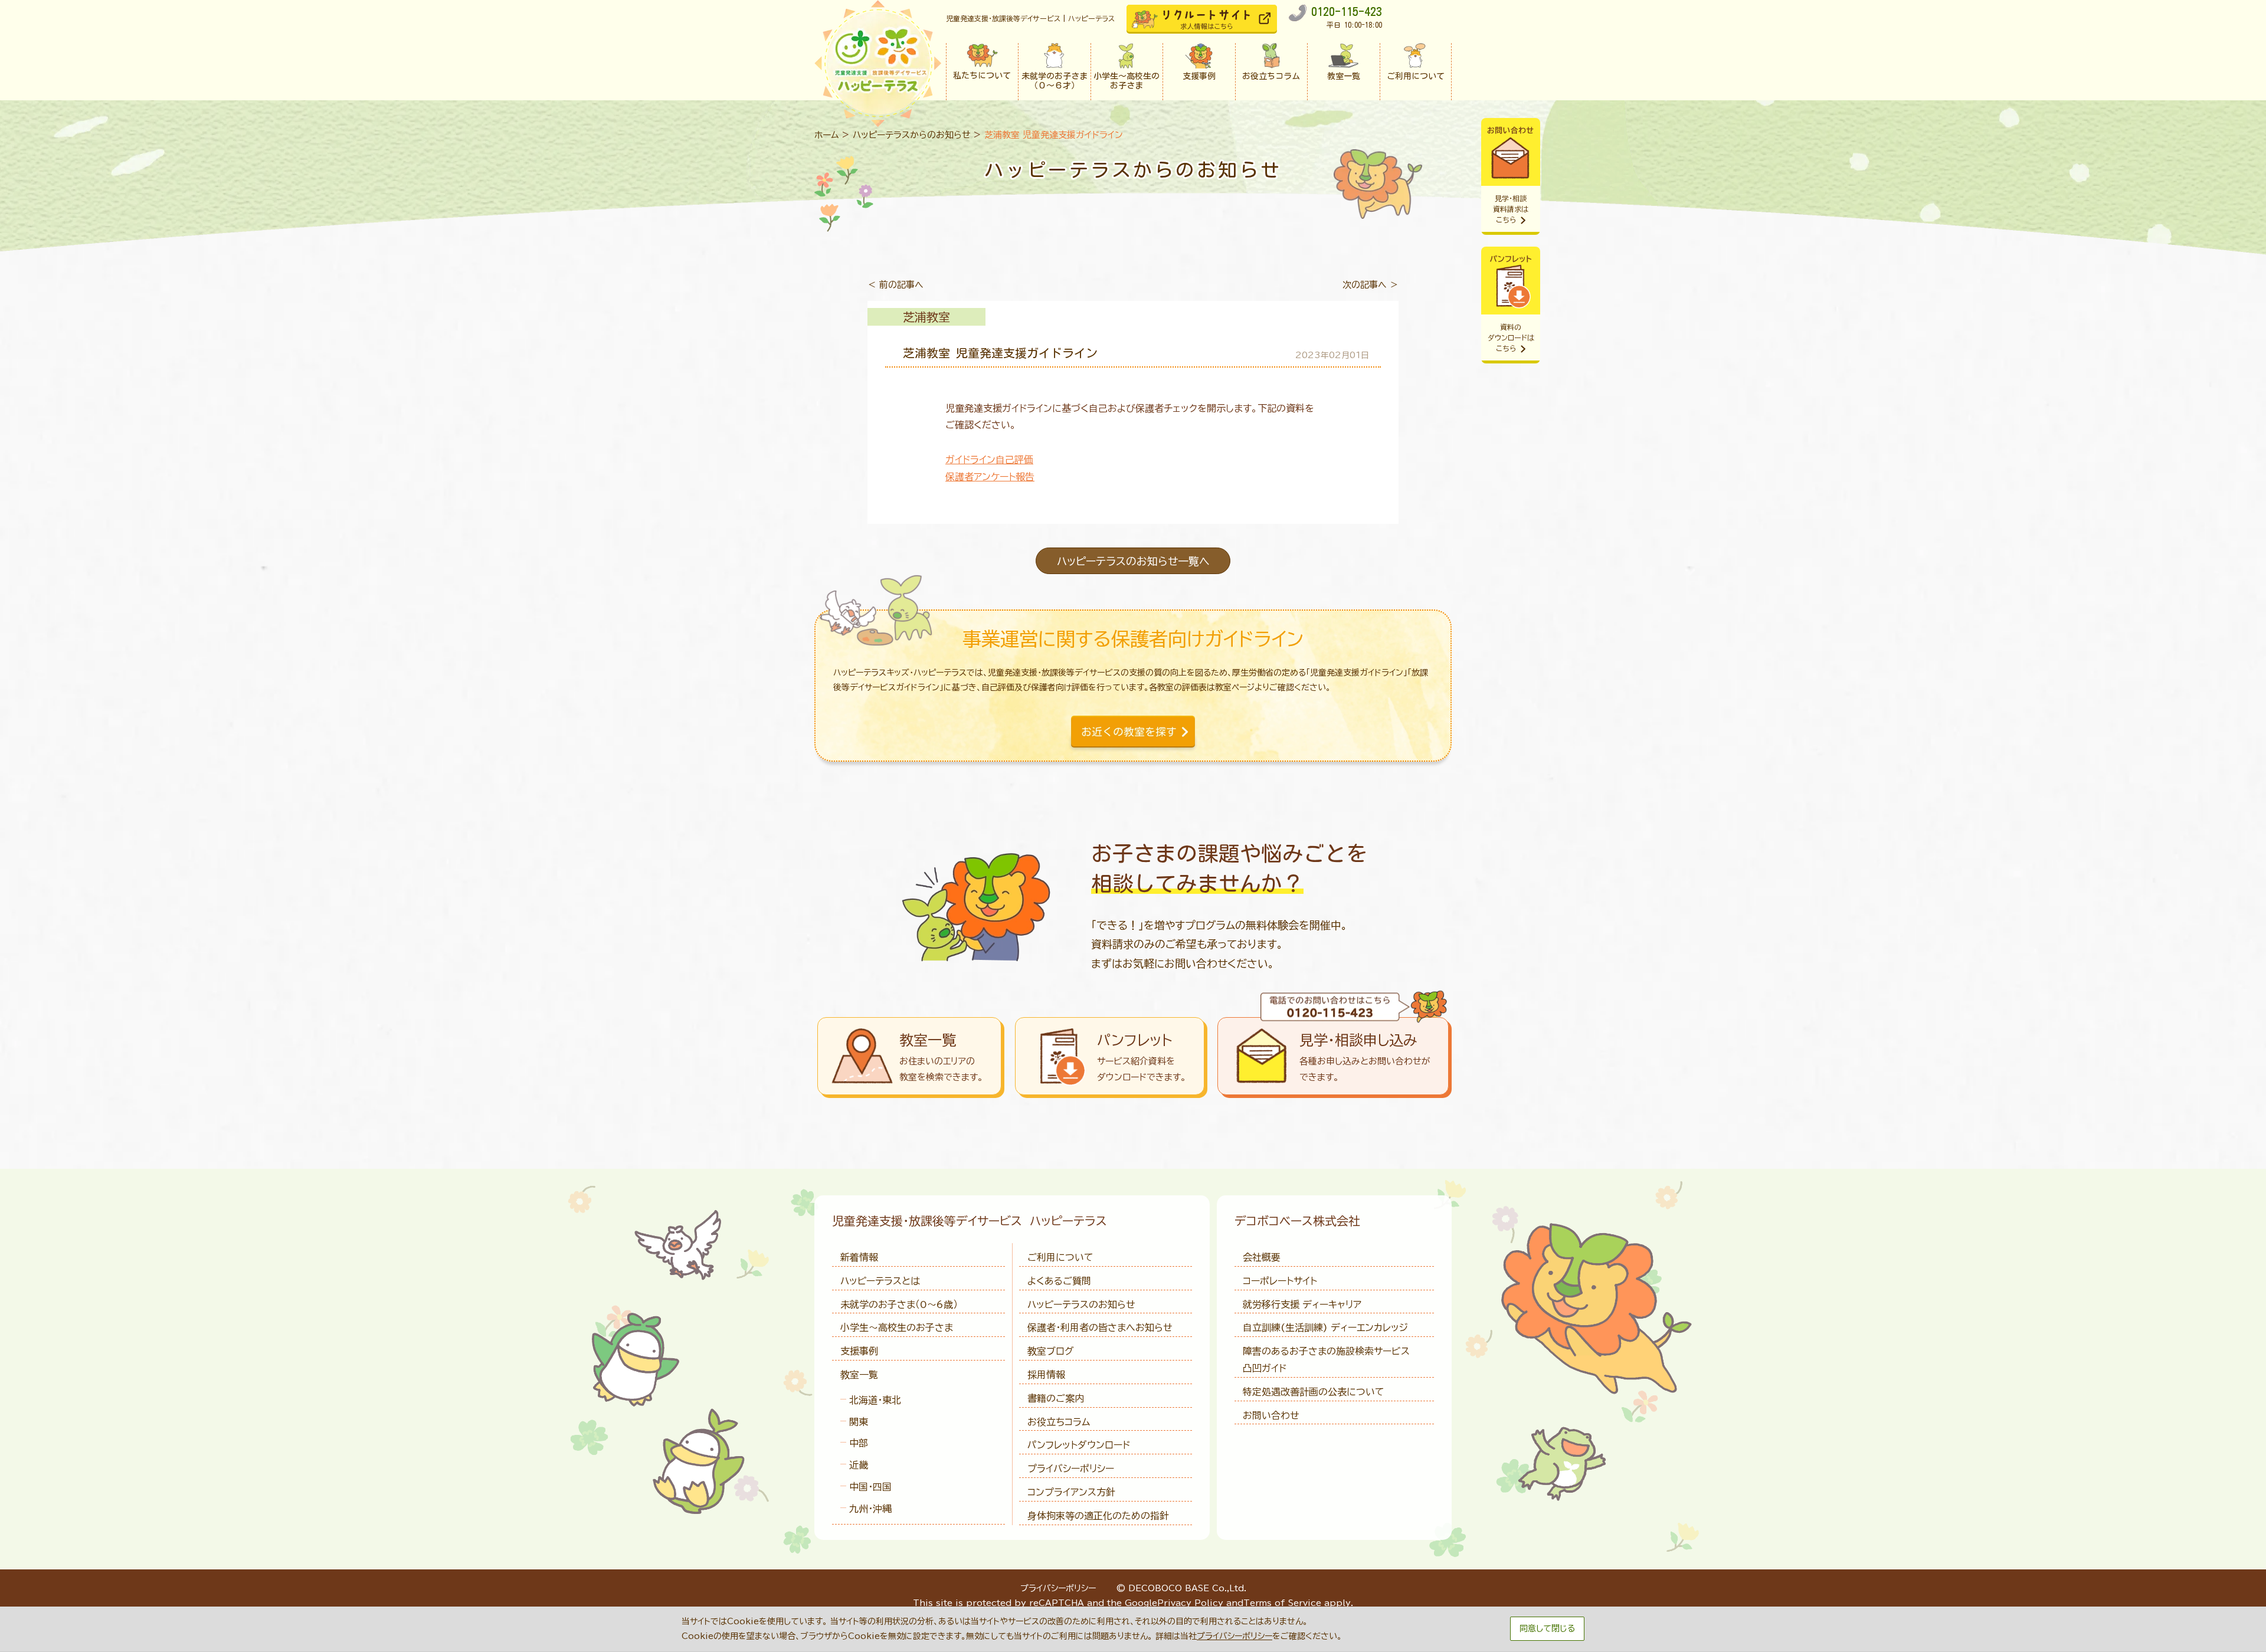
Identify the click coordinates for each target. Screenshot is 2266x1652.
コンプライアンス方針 (1071, 1492)
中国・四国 (870, 1487)
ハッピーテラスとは (880, 1281)
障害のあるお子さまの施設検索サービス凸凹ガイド (1326, 1360)
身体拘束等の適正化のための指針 (1098, 1516)
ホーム (827, 135)
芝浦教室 (926, 317)
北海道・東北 (875, 1400)
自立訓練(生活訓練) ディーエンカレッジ (1325, 1327)
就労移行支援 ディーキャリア (1302, 1304)
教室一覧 (859, 1375)
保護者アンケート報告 (990, 477)
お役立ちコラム (1059, 1422)
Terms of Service (1282, 1603)
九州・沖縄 (870, 1509)
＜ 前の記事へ (895, 285)
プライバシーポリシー (1071, 1469)
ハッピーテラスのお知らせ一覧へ (1133, 561)
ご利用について (1060, 1257)
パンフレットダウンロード (1079, 1445)
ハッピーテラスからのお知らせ (912, 135)
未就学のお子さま (899, 1304)
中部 (859, 1443)
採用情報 (1046, 1375)
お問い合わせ (1271, 1415)
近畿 (859, 1465)
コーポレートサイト (1280, 1281)
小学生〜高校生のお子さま (897, 1327)
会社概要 (1262, 1257)
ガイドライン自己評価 (989, 460)
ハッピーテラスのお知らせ (1081, 1304)
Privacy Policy (1190, 1603)
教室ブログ (1051, 1351)
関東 (859, 1422)
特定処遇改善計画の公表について (1314, 1392)
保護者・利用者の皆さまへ (1100, 1327)
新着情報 (859, 1257)
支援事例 (859, 1351)
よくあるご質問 (1059, 1281)
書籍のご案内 (1056, 1398)
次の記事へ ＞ (1371, 285)
